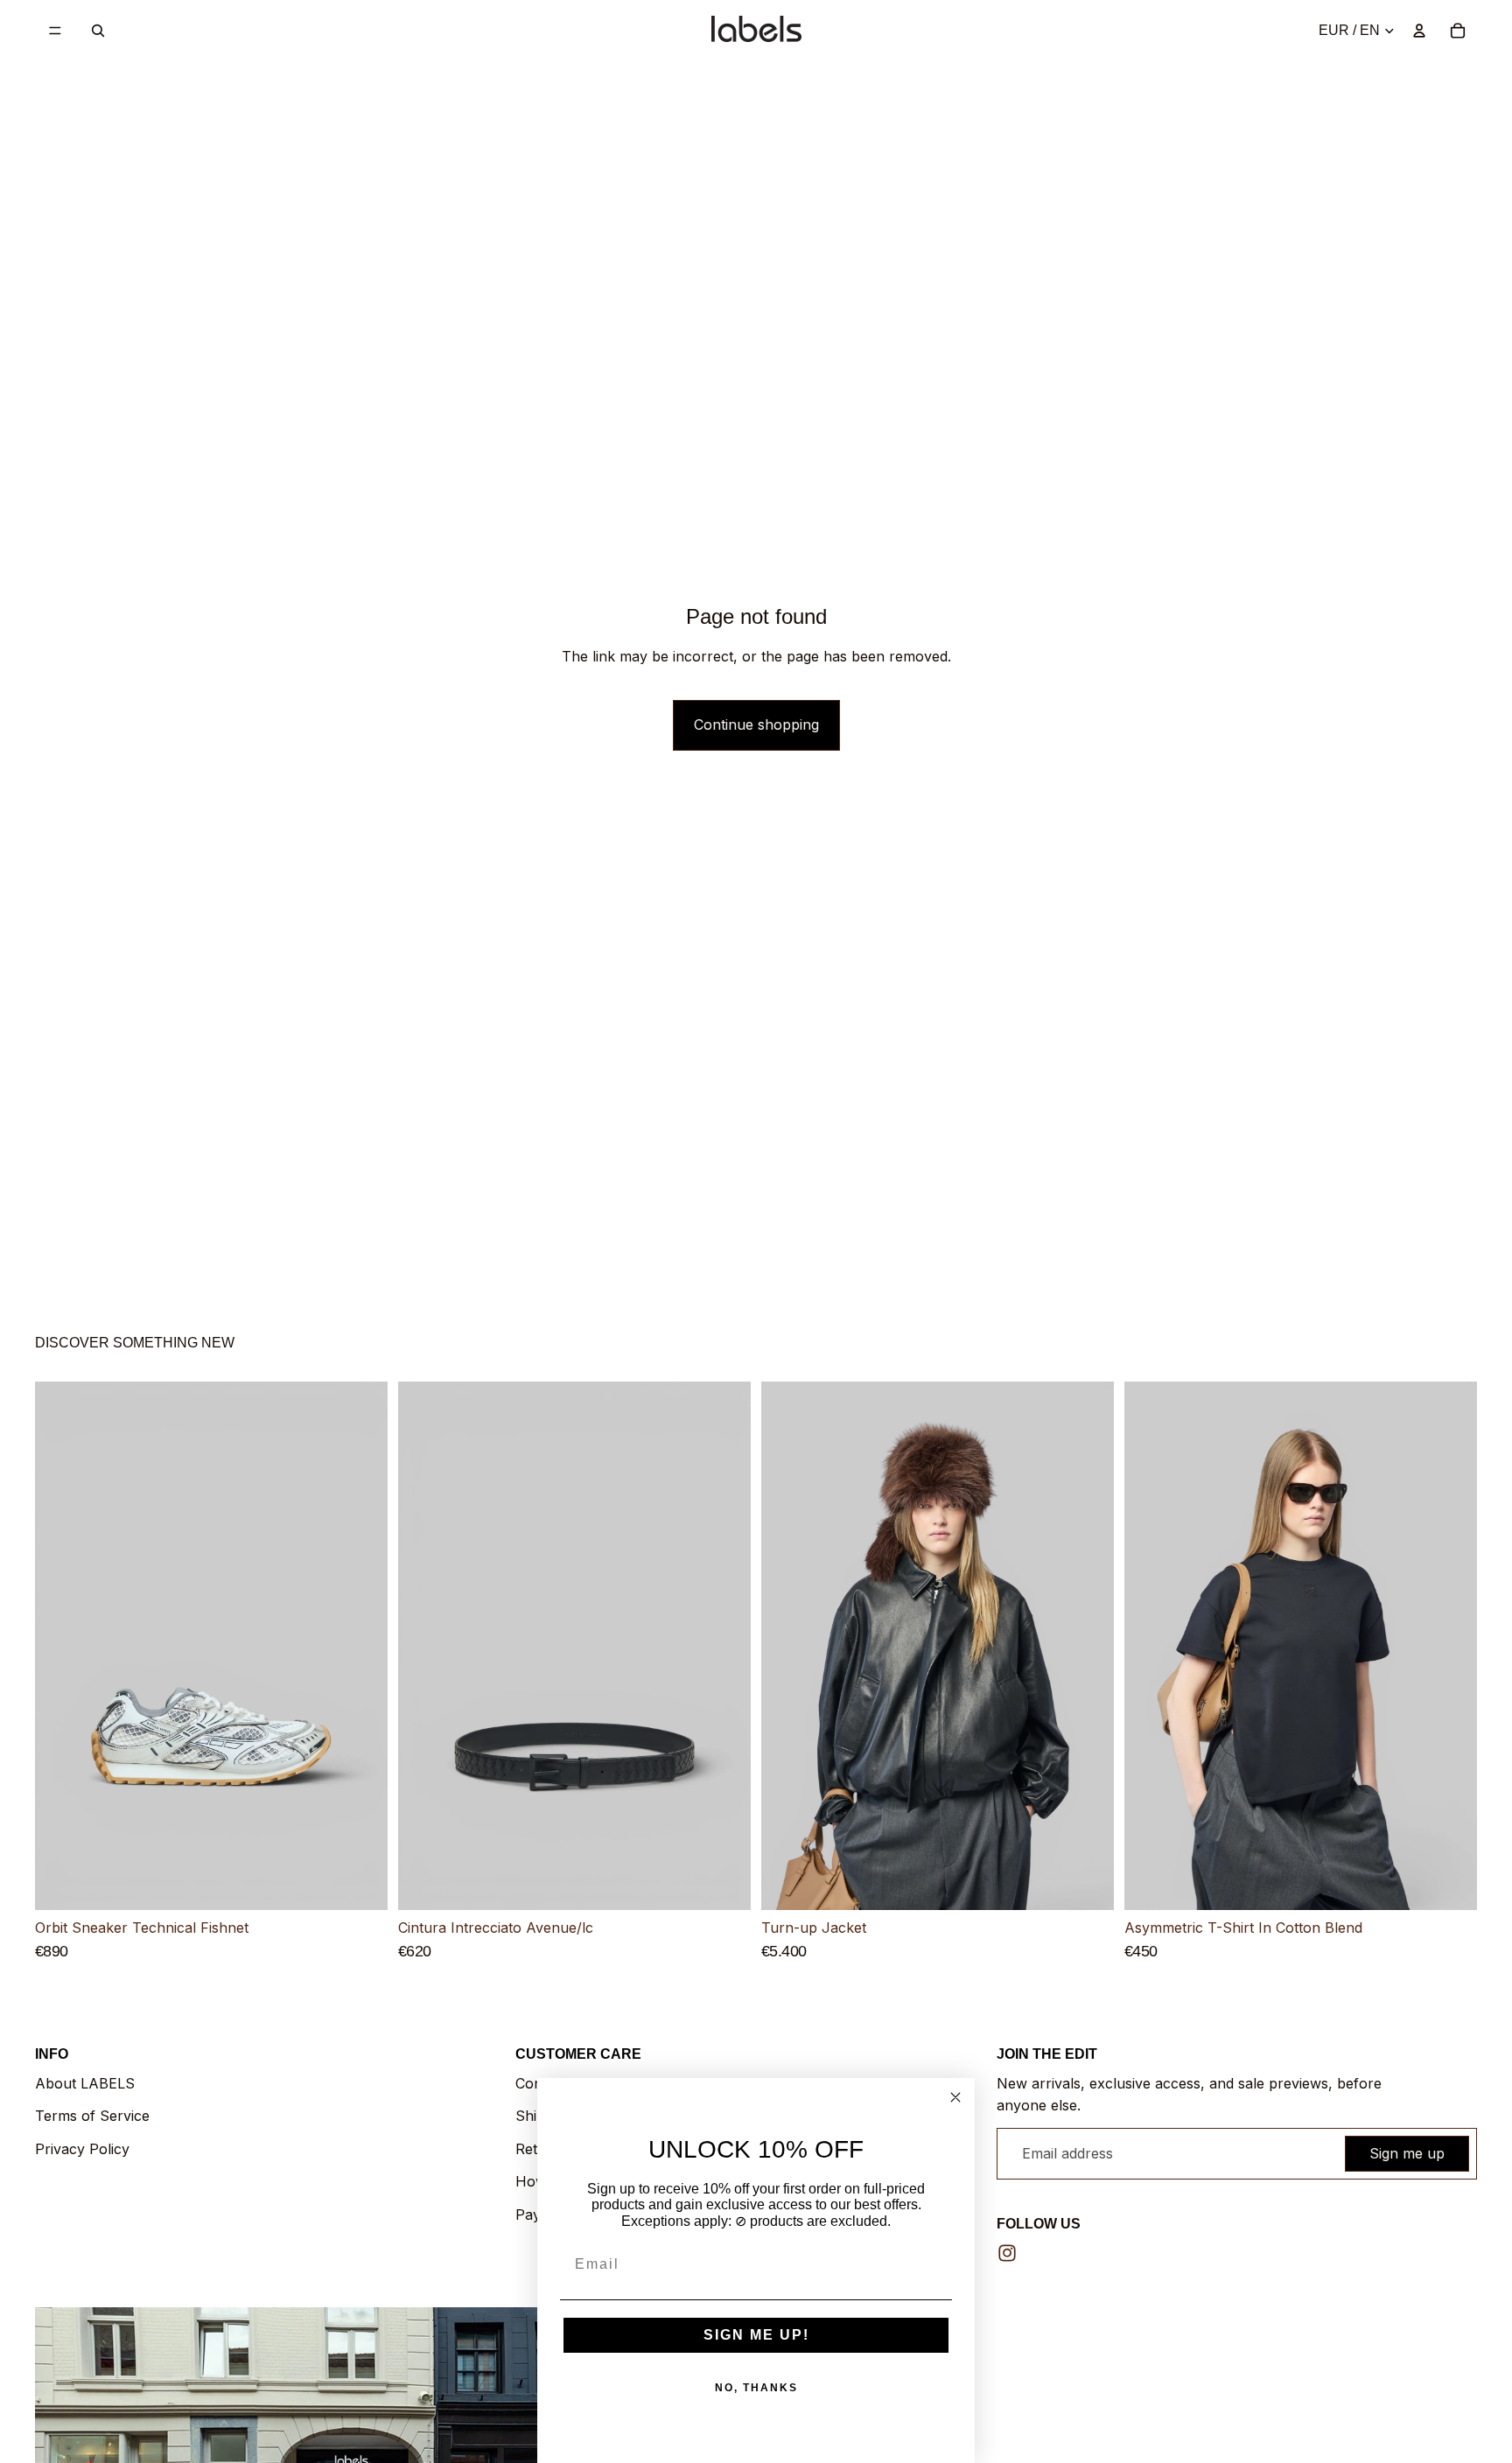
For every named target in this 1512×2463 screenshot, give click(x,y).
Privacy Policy (82, 2149)
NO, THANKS (756, 2388)
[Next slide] (361, 1647)
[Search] (98, 31)
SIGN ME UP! (756, 2335)
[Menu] (55, 31)
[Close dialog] (955, 2097)
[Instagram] (1007, 2253)
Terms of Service (92, 2116)
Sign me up (1407, 2153)
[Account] (1419, 31)
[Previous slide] (61, 1647)
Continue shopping (756, 724)
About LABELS (85, 2083)
